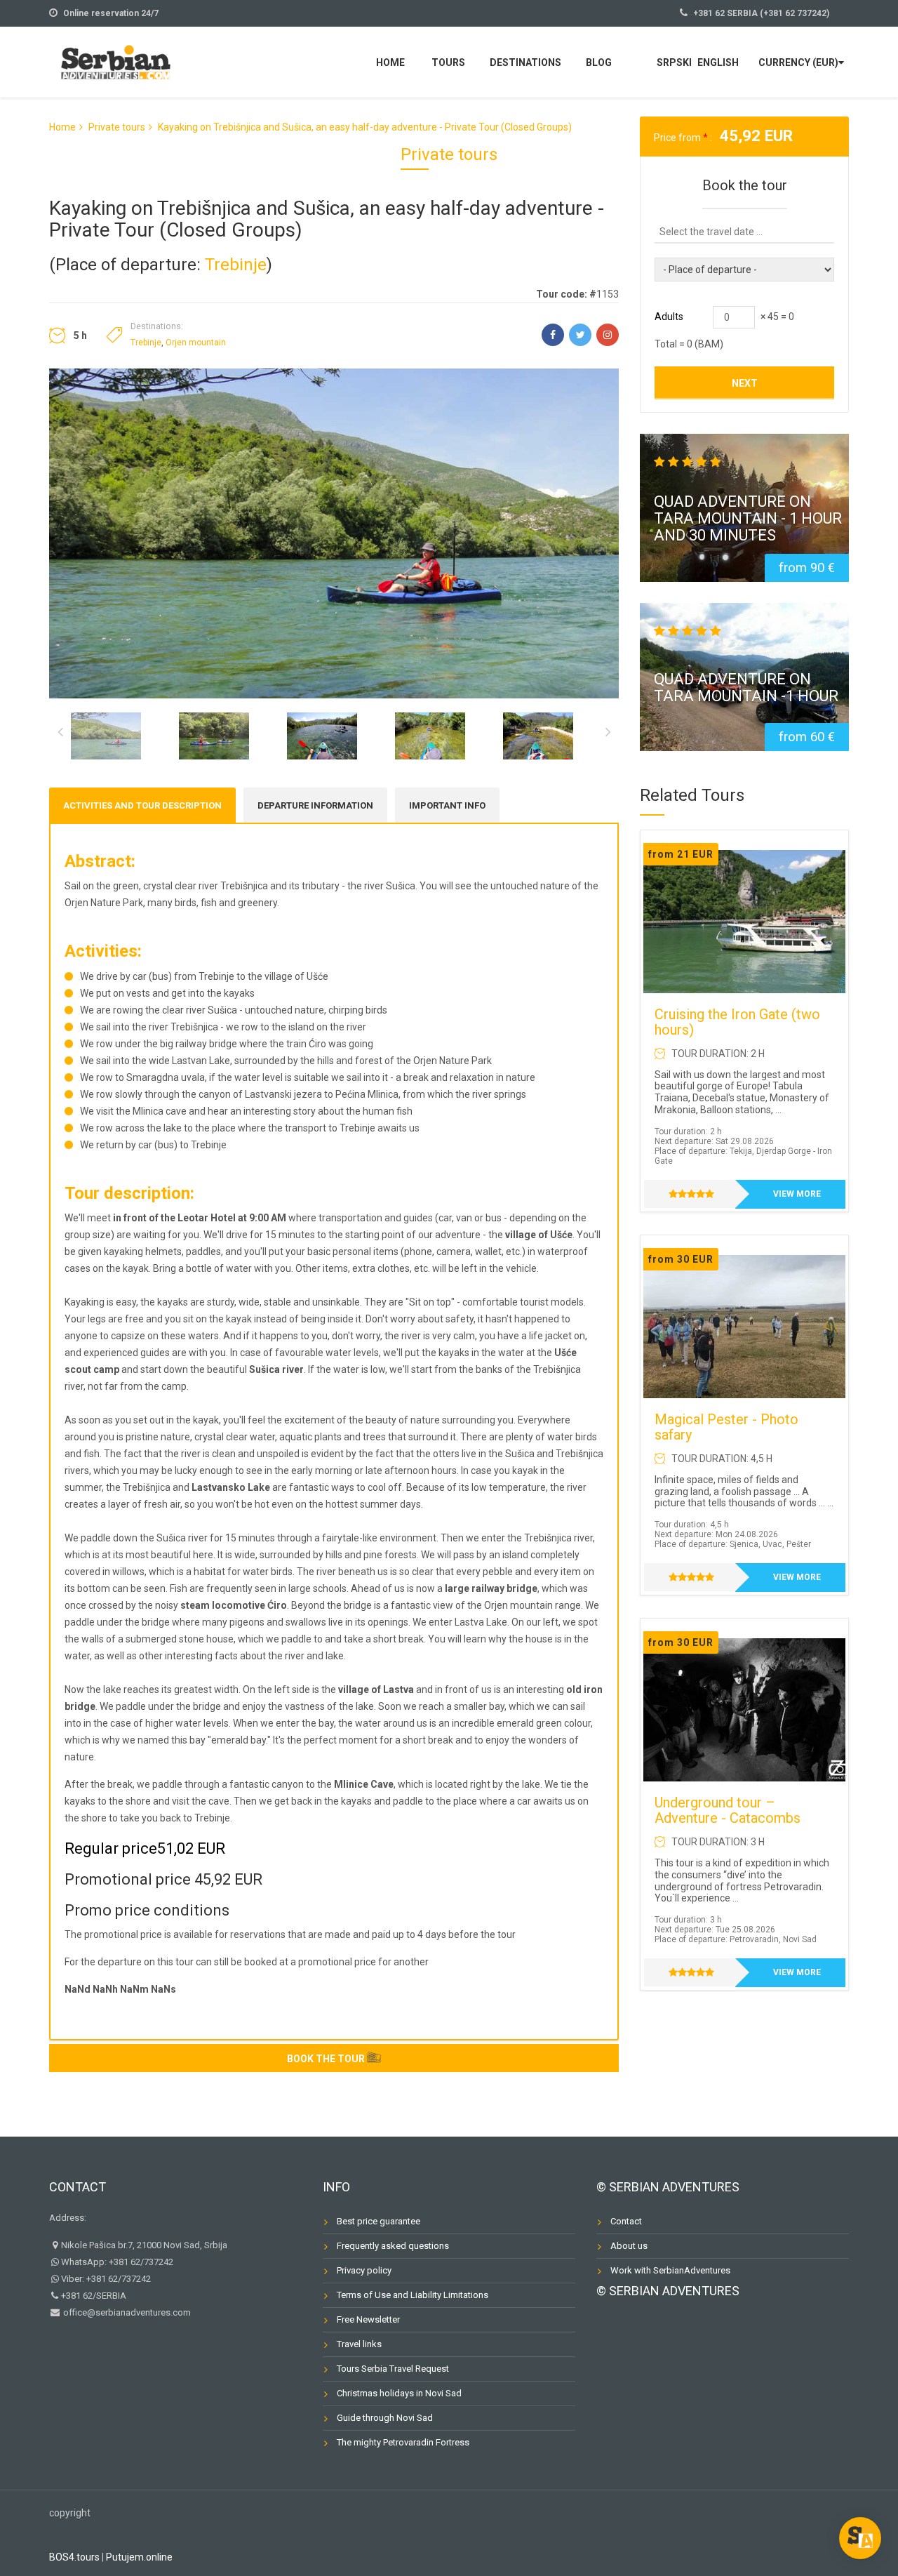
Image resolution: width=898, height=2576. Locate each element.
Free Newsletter (368, 2319)
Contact (78, 2187)
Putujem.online (139, 2557)
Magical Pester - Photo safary (726, 1427)
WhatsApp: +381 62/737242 (117, 2262)
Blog (599, 62)
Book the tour (326, 2059)
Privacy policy (364, 2270)
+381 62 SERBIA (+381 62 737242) (761, 13)
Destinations (525, 62)
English (718, 62)
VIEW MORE (797, 1194)
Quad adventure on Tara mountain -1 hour (746, 688)
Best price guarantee (378, 2221)
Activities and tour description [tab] (142, 805)
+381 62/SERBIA (94, 2296)
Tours (448, 62)
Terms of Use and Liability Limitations (413, 2295)
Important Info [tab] (447, 805)
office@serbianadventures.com (126, 2312)
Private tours (117, 127)
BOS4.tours (74, 2557)
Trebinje (236, 265)
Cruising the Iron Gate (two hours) (737, 1022)
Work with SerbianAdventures (670, 2270)
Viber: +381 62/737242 (106, 2279)
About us (629, 2246)
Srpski (674, 62)
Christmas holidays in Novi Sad (399, 2393)
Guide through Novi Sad (385, 2418)
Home (390, 62)
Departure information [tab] (315, 805)
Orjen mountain (196, 343)
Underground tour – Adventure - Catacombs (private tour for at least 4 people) (734, 1826)
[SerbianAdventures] (116, 61)
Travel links (359, 2344)
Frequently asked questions (393, 2246)
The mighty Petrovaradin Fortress (403, 2442)
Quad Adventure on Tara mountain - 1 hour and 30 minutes (748, 518)
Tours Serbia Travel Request (393, 2369)
